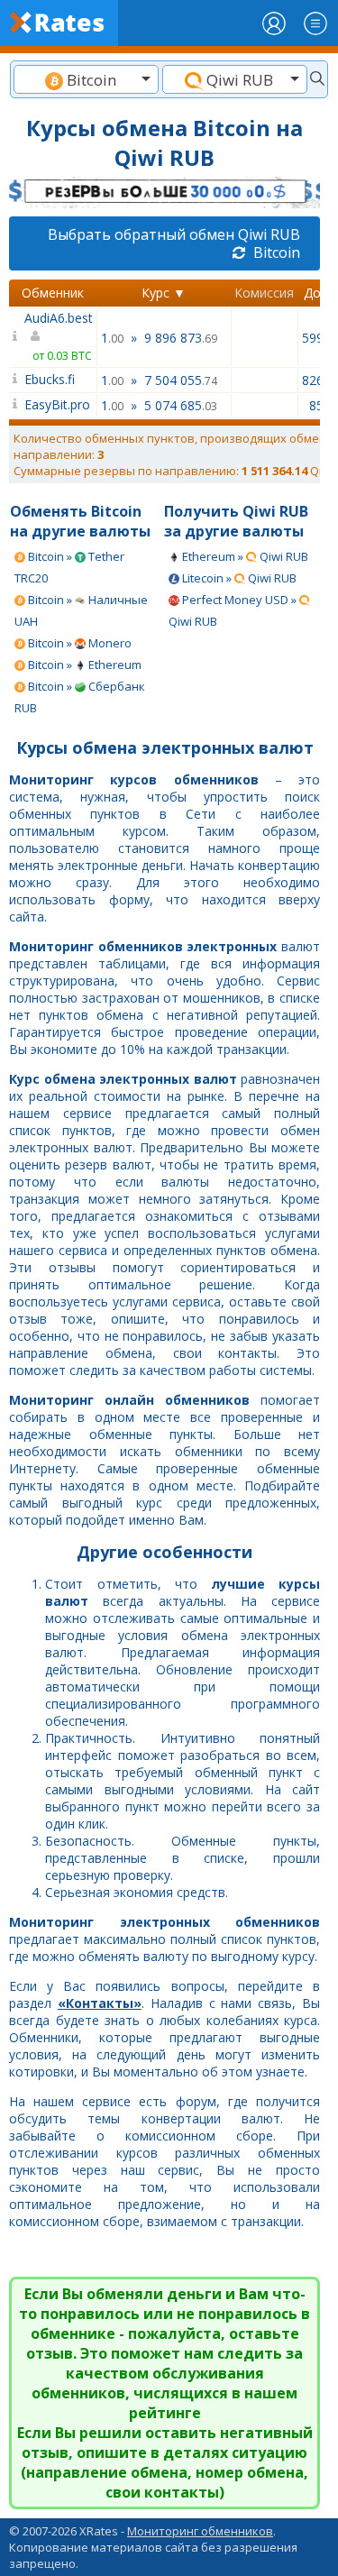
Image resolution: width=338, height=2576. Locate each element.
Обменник (53, 293)
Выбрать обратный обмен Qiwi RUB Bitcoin (174, 243)
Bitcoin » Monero (78, 643)
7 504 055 (181, 380)
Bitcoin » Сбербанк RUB (80, 697)
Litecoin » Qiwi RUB (238, 578)
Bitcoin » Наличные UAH (81, 610)
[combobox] (86, 79)
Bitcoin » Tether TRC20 (69, 567)
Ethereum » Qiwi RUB (244, 556)
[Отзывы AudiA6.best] (15, 336)
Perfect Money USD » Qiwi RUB (234, 610)
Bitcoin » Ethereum (83, 665)
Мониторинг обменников (200, 2531)
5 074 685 (181, 405)
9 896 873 (181, 338)
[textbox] (86, 80)
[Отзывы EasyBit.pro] (15, 403)
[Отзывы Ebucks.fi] (15, 378)
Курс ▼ (164, 293)
